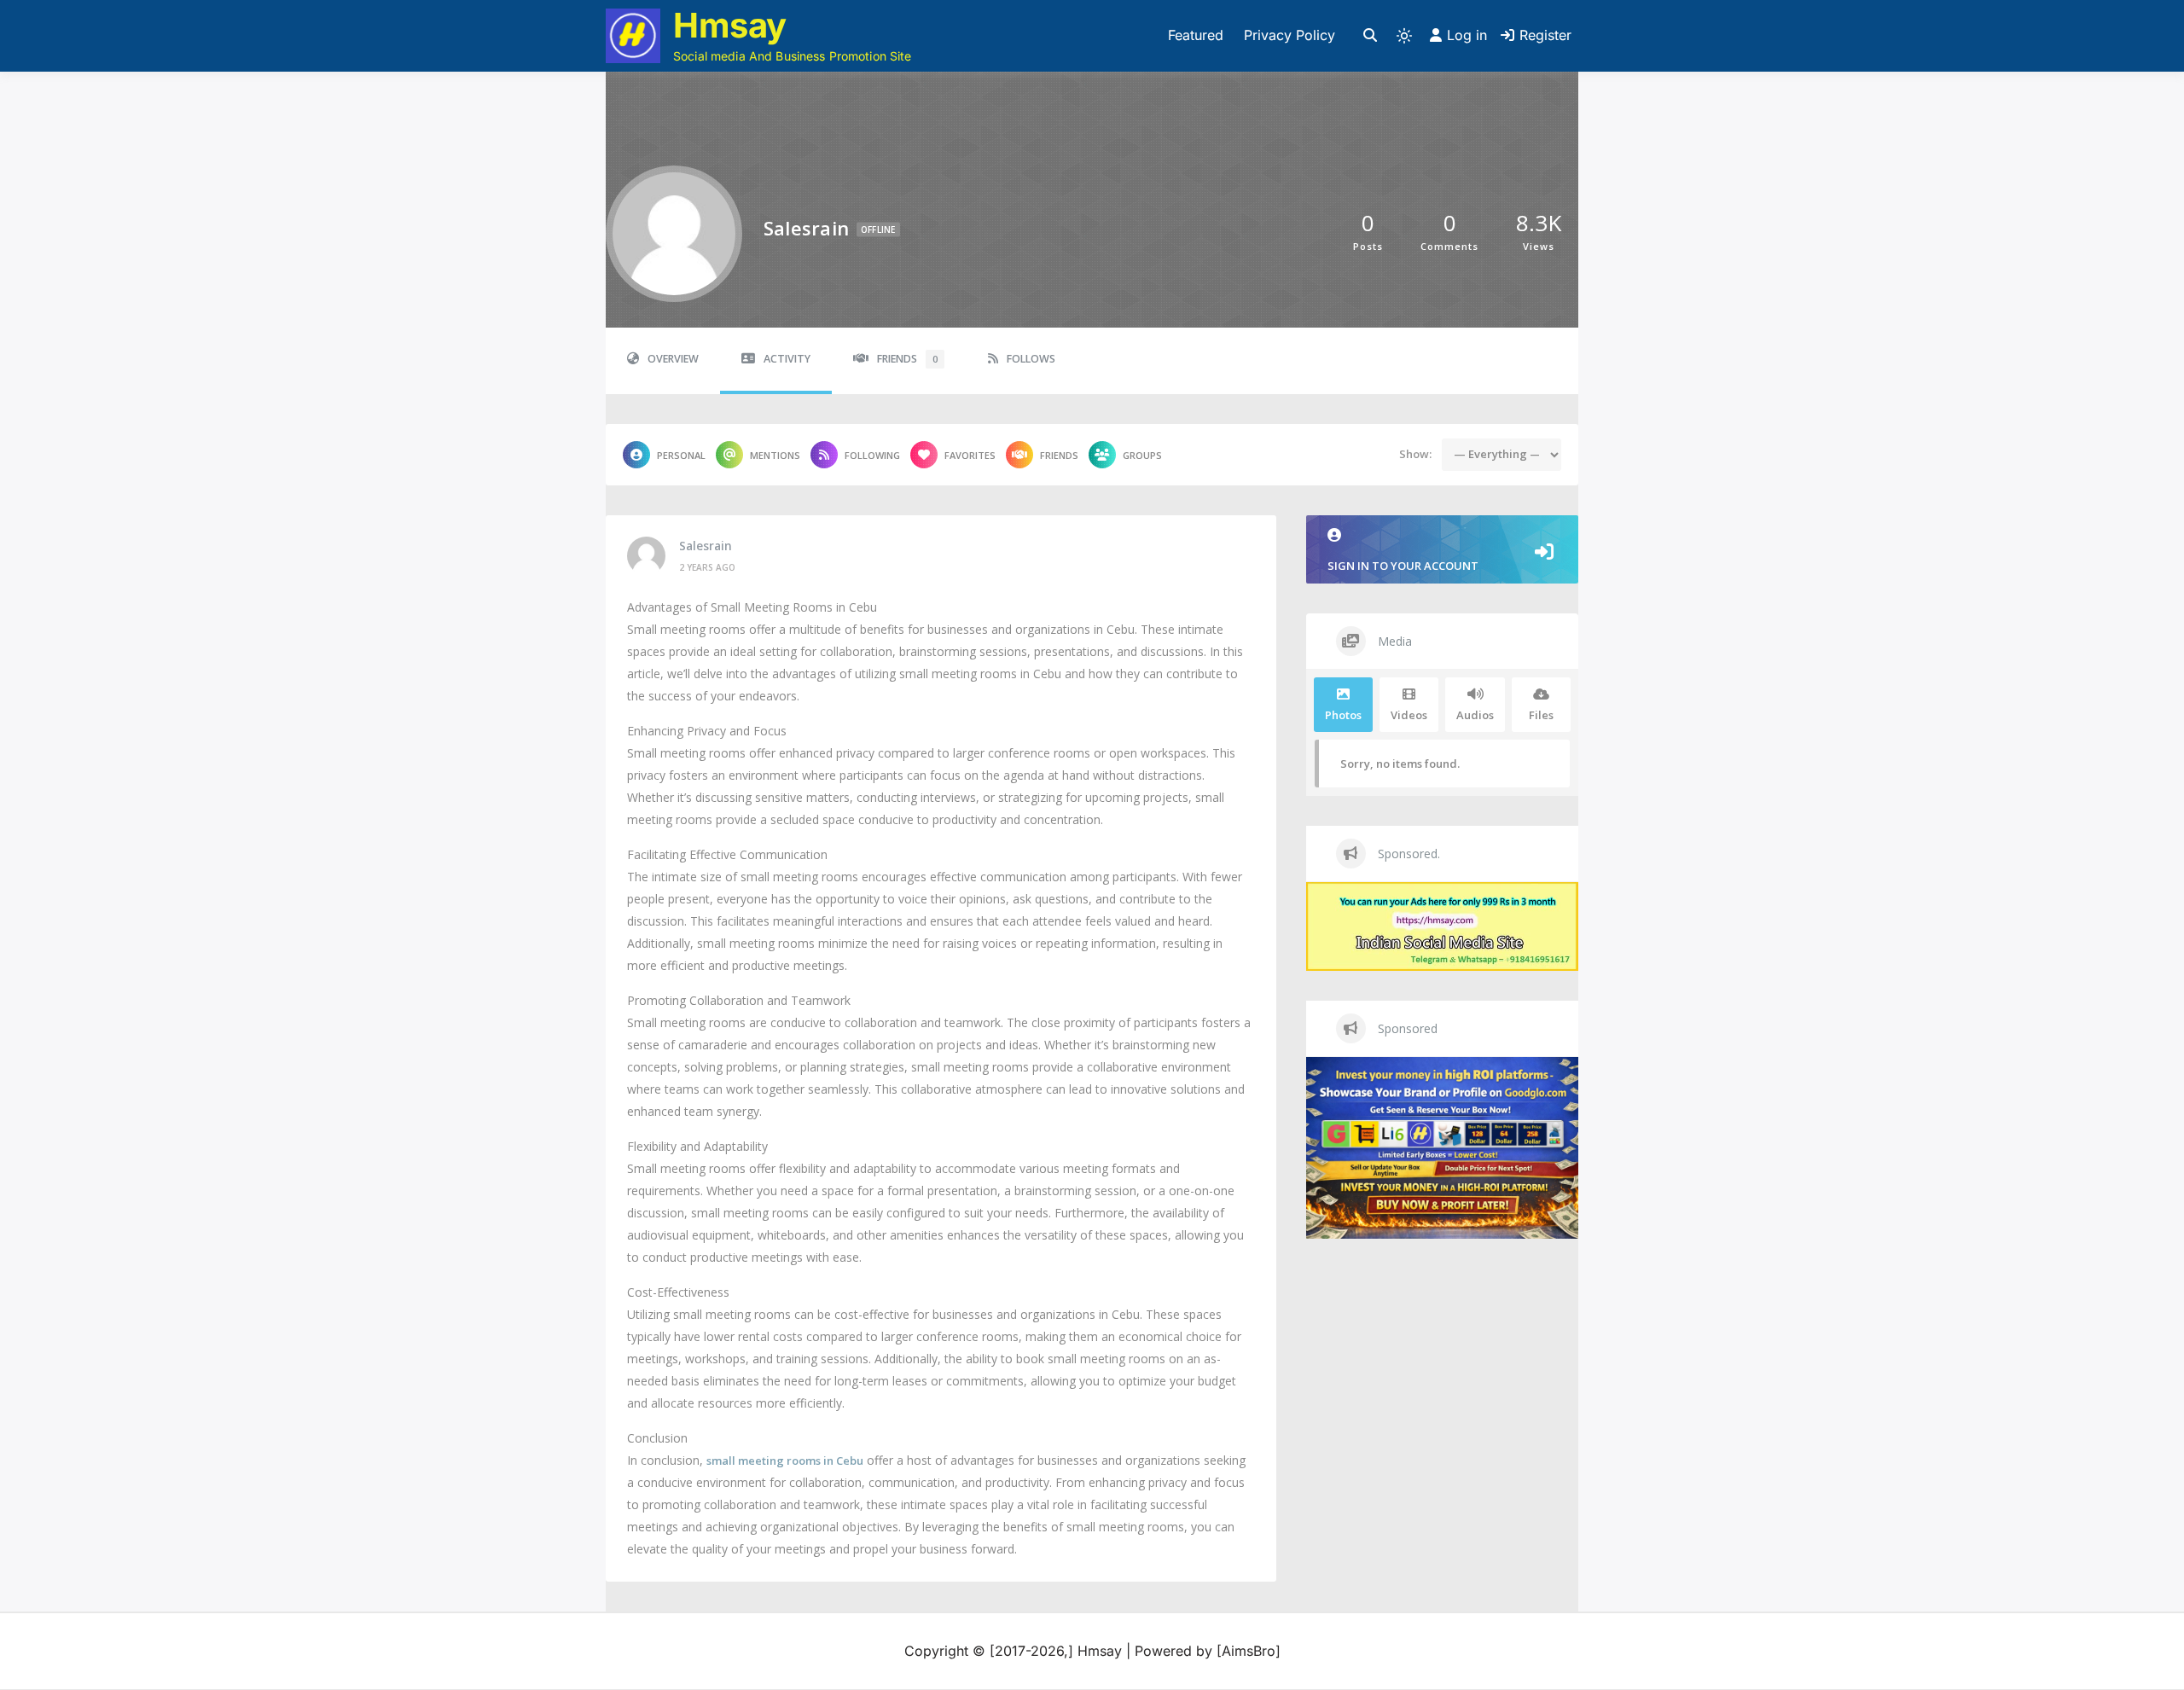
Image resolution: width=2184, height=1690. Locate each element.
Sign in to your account (1403, 566)
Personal (681, 455)
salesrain (706, 546)
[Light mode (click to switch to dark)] (1404, 36)
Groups (1142, 455)
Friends (907, 359)
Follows (1031, 359)
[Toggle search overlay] (1370, 36)
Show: (1415, 454)
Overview (673, 359)
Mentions (775, 455)
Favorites (970, 455)
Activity (787, 359)
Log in (1467, 35)
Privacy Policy (1289, 35)
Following (872, 455)
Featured (1196, 35)
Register (1545, 35)
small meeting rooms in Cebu (785, 1461)
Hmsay (730, 25)
